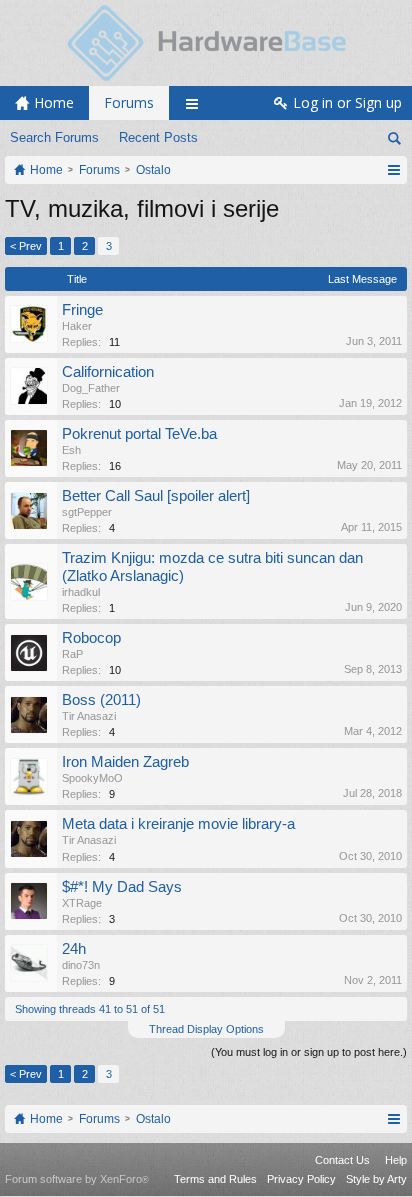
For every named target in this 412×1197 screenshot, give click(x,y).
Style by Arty (376, 1179)
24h (74, 949)
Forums (129, 102)
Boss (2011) (101, 700)
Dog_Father (91, 388)
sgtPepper (87, 512)
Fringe (82, 310)
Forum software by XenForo (77, 1179)
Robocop (91, 638)
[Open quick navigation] (393, 170)
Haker (77, 326)
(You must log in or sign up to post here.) (309, 1052)
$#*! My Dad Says (122, 887)
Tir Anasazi (89, 716)
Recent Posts (158, 137)
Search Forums (54, 137)
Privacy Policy (301, 1179)
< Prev (26, 246)
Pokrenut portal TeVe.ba (139, 434)
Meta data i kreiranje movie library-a (178, 824)
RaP (72, 654)
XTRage (82, 903)
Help (396, 1160)
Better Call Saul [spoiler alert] (156, 496)
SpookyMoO (92, 778)
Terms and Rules (215, 1179)
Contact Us (342, 1160)
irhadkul (81, 592)
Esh (71, 450)
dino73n (81, 965)
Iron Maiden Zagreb (125, 762)
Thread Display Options (206, 1029)
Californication (108, 372)
